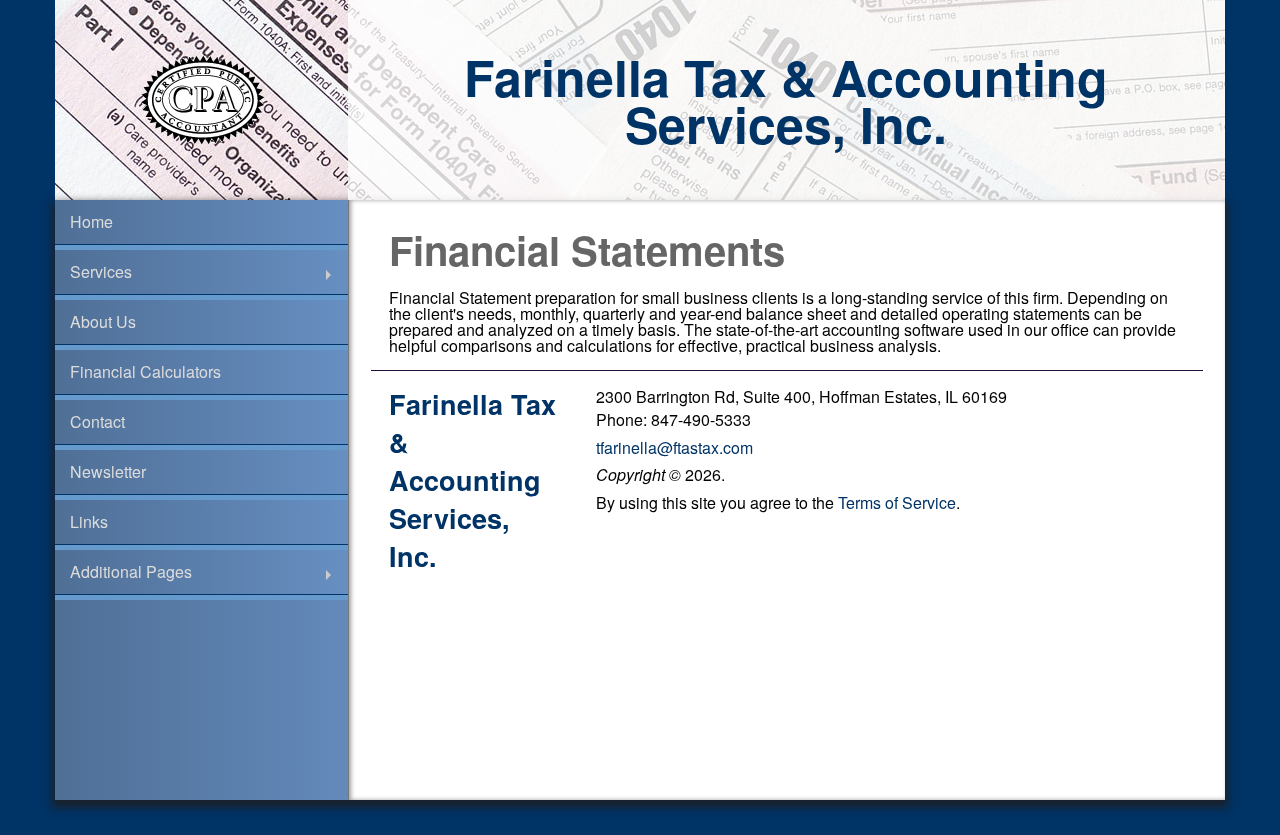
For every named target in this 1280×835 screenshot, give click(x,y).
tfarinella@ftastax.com (674, 447)
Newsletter (108, 471)
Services (101, 271)
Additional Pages (131, 571)
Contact (97, 421)
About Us (103, 321)
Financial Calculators (145, 371)
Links (89, 521)
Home (91, 221)
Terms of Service (897, 502)
